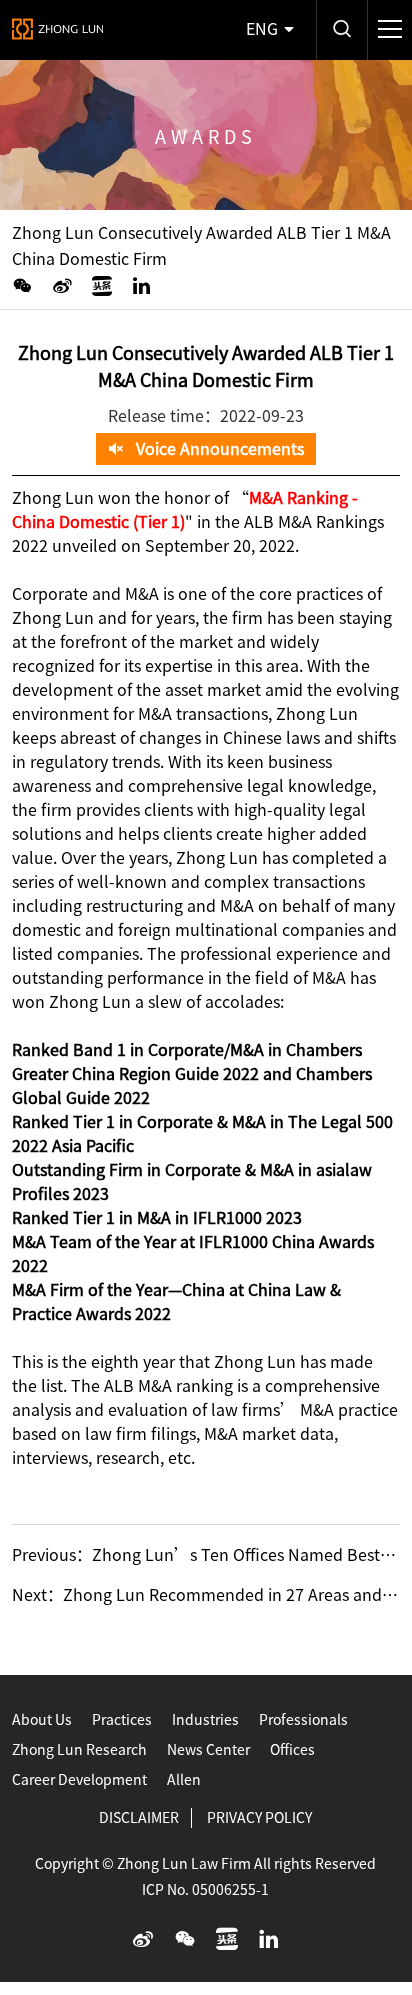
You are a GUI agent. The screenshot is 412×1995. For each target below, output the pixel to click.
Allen (184, 1780)
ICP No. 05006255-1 (205, 1890)
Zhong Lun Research (79, 1750)
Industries (205, 1720)
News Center (208, 1750)
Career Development (79, 1780)
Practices (122, 1720)
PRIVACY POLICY (259, 1818)
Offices (292, 1750)
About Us (42, 1720)
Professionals (303, 1720)
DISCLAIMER (139, 1818)
